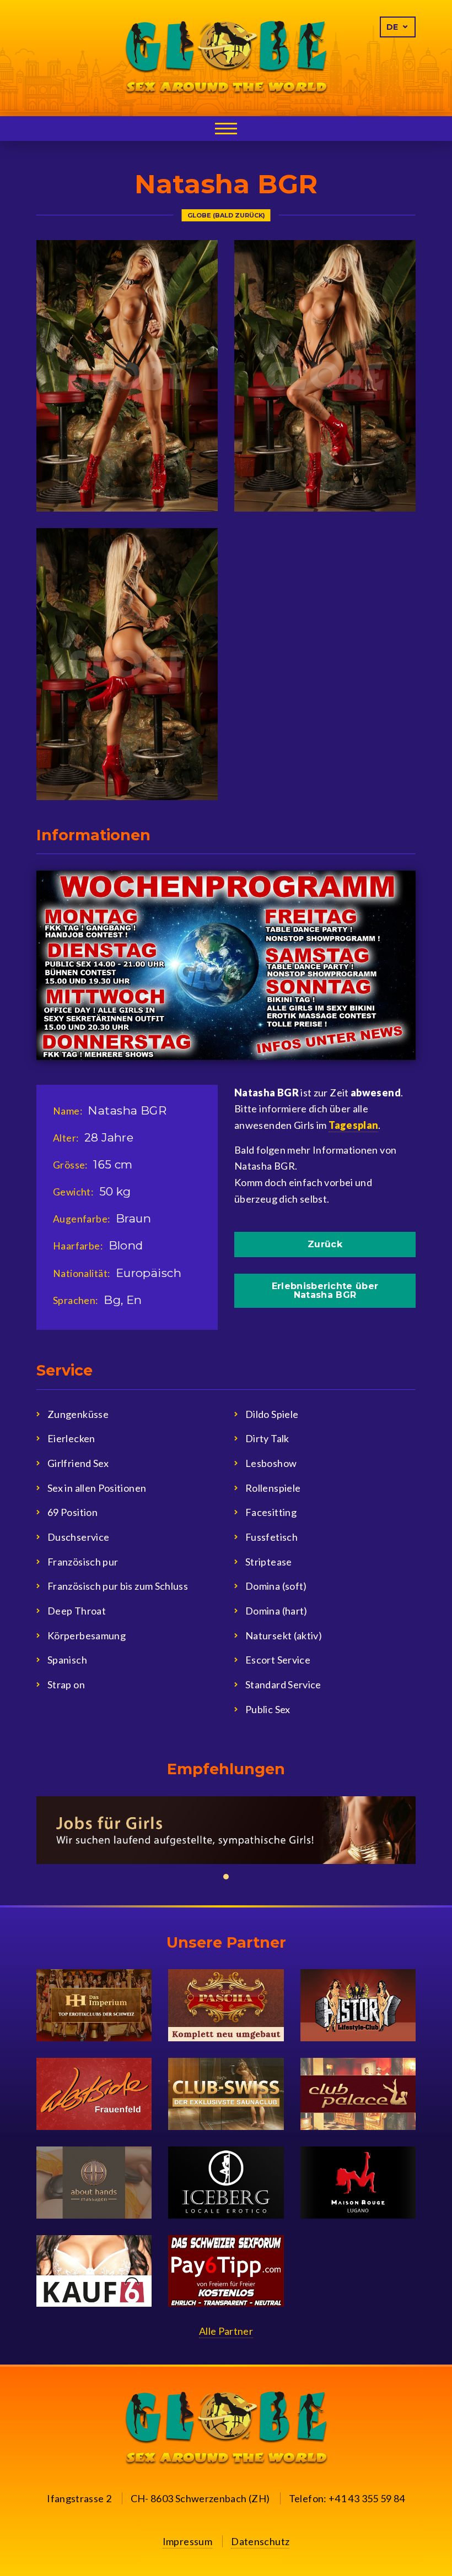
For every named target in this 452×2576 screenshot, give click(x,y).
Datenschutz (260, 2541)
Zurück (325, 1244)
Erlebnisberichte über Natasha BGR (325, 1290)
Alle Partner (226, 2331)
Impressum (187, 2541)
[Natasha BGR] (127, 376)
